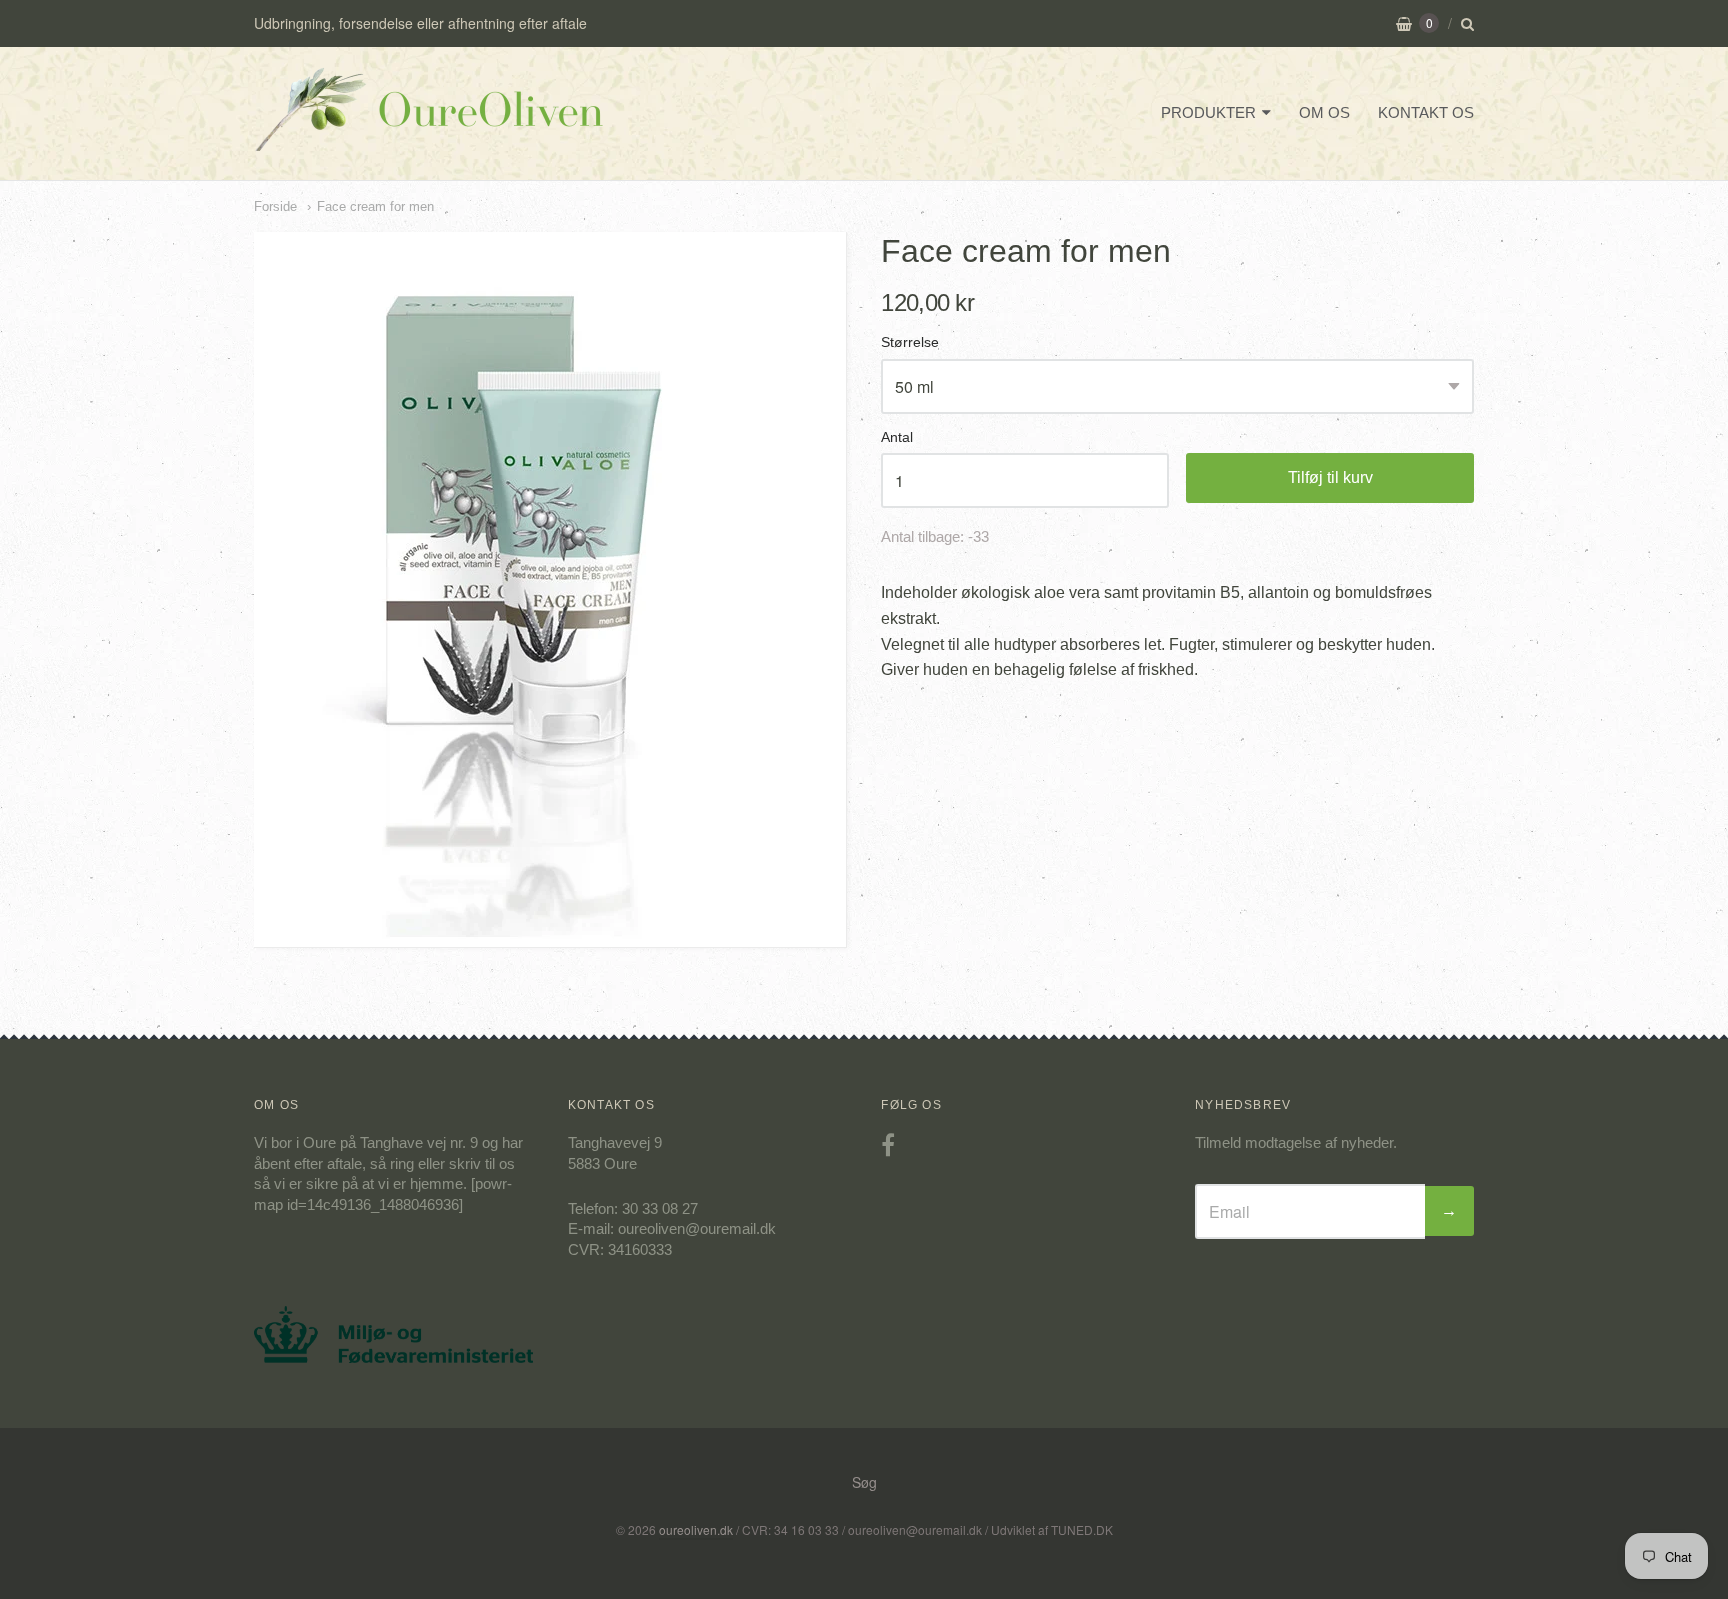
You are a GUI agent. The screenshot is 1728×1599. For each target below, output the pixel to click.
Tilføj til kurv (1330, 477)
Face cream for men (375, 206)
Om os (1324, 112)
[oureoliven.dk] (429, 137)
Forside (275, 206)
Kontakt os (1426, 112)
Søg (864, 1482)
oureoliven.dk (696, 1529)
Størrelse (910, 342)
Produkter (1208, 112)
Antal (897, 437)
